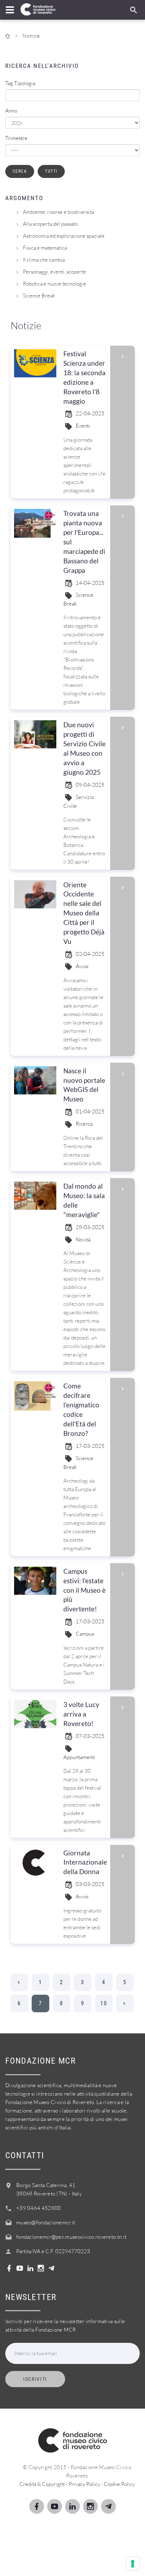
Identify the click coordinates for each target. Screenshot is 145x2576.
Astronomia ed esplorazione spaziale (64, 236)
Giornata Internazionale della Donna (85, 1862)
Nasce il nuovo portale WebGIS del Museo (84, 1085)
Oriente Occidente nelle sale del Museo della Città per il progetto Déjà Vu (84, 913)
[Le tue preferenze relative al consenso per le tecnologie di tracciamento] (133, 2564)
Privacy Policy (84, 2484)
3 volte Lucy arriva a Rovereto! (81, 1714)
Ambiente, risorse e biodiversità (58, 212)
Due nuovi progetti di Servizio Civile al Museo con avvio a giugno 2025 (84, 748)
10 (104, 2003)
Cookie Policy (119, 2484)
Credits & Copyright (42, 2484)
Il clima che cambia (44, 260)
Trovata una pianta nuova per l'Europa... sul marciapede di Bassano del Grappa (84, 542)
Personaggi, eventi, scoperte (55, 272)
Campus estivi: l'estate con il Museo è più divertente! (84, 1590)
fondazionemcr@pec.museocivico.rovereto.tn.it (71, 2237)
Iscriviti (35, 2379)
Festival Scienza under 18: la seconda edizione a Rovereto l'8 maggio (84, 377)
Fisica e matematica (45, 248)
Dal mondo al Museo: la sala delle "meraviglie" (84, 1200)
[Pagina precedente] (19, 1982)
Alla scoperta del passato (50, 224)
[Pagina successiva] (125, 2003)
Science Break (39, 296)
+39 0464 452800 (39, 2208)
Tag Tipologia (20, 83)
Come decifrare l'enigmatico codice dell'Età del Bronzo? (81, 1410)
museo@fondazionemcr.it (46, 2222)
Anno (11, 111)
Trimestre (16, 138)
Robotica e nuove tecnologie (55, 284)
